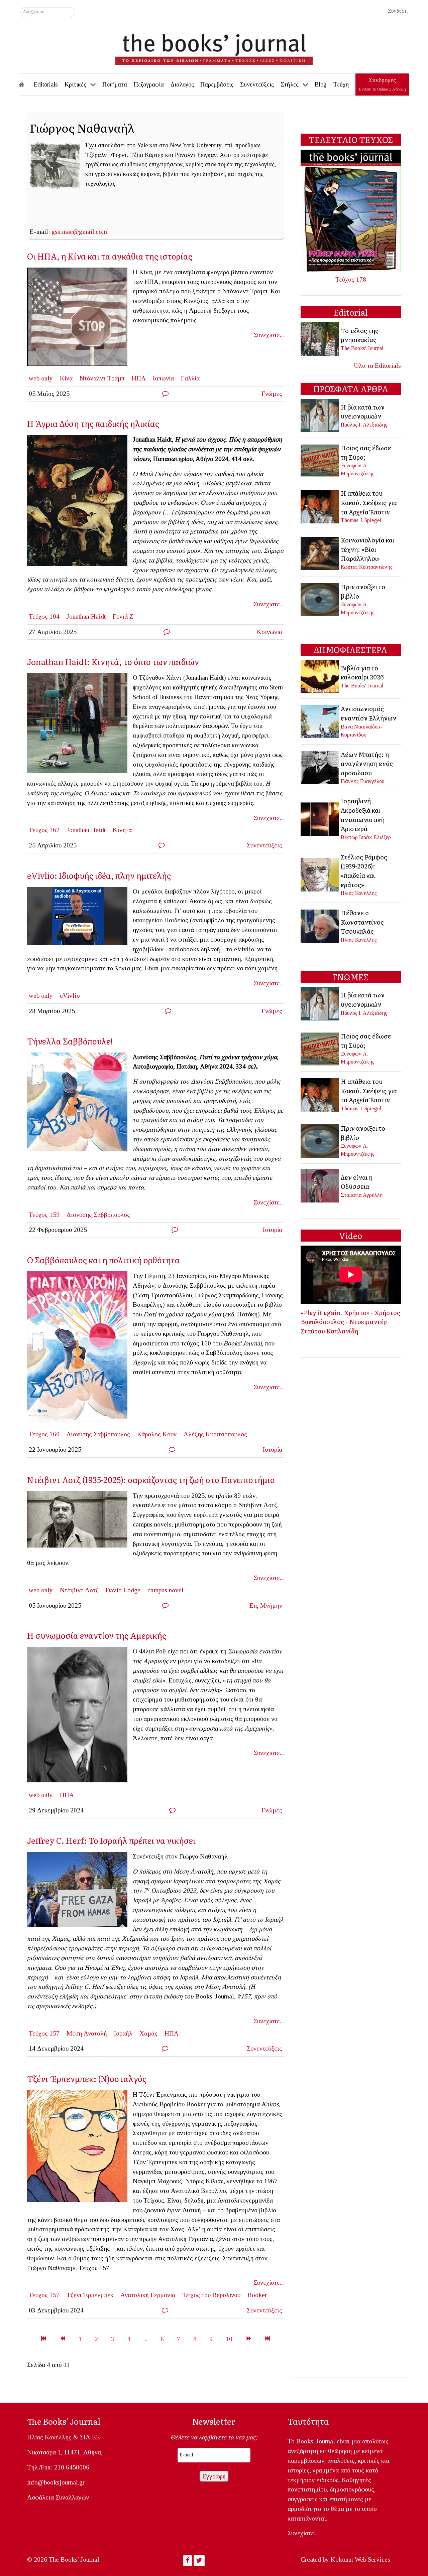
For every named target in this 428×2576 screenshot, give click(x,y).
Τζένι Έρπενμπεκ (90, 2295)
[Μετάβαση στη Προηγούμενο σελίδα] (62, 2339)
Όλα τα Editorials (378, 366)
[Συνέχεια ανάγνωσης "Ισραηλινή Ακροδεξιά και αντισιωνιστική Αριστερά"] (320, 818)
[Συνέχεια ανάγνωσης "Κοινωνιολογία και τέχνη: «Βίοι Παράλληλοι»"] (320, 553)
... (145, 2339)
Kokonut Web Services (360, 2559)
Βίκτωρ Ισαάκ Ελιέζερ (366, 837)
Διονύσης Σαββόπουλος (98, 1215)
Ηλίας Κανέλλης (359, 893)
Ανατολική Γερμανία (148, 2295)
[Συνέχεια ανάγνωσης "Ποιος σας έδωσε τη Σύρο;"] (320, 460)
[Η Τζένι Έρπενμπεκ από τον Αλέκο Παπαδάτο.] (80, 2148)
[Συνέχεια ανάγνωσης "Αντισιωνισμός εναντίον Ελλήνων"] (320, 721)
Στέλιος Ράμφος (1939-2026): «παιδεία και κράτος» (364, 871)
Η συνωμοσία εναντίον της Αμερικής (97, 1635)
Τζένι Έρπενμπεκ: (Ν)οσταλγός (87, 2078)
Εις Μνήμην (266, 1605)
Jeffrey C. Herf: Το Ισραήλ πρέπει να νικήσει (111, 1840)
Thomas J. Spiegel (361, 520)
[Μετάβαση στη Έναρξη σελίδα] (43, 2339)
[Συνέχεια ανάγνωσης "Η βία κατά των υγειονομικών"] (320, 415)
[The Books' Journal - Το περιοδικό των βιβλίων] (214, 47)
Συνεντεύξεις (264, 845)
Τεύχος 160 (44, 1434)
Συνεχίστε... (269, 335)
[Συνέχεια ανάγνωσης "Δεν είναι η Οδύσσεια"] (320, 1185)
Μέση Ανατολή (87, 2033)
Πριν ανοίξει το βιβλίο (363, 591)
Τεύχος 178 (351, 279)
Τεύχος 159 (44, 1215)
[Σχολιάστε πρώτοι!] (165, 394)
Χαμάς (148, 2033)
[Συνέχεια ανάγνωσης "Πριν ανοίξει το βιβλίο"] (320, 599)
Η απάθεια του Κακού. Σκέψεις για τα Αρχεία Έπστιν (369, 502)
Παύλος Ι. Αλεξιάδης (364, 425)
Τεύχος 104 (44, 616)
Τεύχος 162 (44, 830)
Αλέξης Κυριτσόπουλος (215, 1434)
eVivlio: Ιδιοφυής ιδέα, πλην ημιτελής (99, 875)
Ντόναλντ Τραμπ (102, 378)
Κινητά (122, 830)
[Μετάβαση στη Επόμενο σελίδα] (249, 2339)
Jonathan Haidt (86, 616)
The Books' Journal (362, 348)
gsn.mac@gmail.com (79, 232)
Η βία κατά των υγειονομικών (363, 412)
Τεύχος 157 (44, 2033)
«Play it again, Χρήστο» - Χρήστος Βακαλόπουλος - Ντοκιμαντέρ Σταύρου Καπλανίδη (350, 1322)
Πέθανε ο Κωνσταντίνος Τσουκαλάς (362, 922)
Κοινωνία (270, 632)
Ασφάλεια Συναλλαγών (58, 2497)
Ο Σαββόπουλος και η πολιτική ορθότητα (103, 1260)
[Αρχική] (26, 85)
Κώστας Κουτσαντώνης (367, 567)
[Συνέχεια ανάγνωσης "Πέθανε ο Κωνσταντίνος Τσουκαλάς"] (320, 925)
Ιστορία (273, 1230)
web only (41, 378)
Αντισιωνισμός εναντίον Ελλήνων (368, 713)
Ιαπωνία (163, 378)
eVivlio (70, 996)
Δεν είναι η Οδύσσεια (357, 1182)
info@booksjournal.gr (56, 2482)
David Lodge (123, 1590)
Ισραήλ (123, 2033)
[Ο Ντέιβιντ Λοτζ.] (80, 1521)
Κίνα (66, 378)
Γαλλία (190, 378)
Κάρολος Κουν (157, 1434)
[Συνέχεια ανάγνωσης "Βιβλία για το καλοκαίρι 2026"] (320, 676)
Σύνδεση (398, 11)
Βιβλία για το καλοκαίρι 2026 (362, 672)
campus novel (166, 1590)
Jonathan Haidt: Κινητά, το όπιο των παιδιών (113, 662)
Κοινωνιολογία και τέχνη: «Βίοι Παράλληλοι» (367, 549)
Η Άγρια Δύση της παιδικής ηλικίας (93, 423)
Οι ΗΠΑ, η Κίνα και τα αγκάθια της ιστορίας (110, 256)
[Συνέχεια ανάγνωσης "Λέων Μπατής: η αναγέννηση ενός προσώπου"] (320, 767)
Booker (257, 2295)
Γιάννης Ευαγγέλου (363, 781)
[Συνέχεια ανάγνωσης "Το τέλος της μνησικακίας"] (320, 339)
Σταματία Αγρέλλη (362, 1195)
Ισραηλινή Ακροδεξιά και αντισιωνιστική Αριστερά (363, 815)
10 (229, 2339)
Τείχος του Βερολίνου (211, 2295)
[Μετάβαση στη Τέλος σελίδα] (268, 2339)
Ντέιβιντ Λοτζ (79, 1590)
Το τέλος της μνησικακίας (360, 335)
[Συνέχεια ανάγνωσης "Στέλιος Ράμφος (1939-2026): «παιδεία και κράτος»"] (320, 874)
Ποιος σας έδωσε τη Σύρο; (366, 452)
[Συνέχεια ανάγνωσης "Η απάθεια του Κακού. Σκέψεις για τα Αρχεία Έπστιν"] (320, 506)
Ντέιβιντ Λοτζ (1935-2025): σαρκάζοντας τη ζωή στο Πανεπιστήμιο (151, 1480)
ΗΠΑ (139, 378)
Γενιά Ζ (123, 616)
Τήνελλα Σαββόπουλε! (70, 1041)
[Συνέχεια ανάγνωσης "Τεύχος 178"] (351, 210)
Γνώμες (272, 394)
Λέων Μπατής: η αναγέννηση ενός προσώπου (367, 763)
